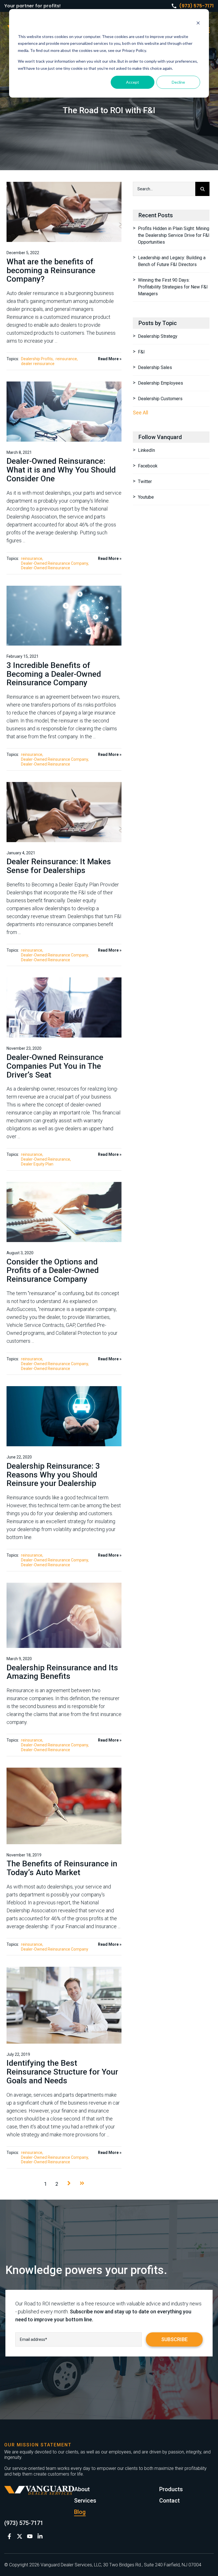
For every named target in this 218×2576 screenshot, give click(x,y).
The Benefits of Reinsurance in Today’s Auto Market (62, 1868)
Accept (133, 82)
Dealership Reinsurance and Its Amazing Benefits (62, 1672)
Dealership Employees (161, 383)
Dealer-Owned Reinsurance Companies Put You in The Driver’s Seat (55, 1066)
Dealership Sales (155, 367)
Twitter (145, 481)
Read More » (110, 359)
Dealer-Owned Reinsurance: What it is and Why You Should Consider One (61, 470)
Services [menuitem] (85, 2501)
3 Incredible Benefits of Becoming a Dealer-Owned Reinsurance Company (54, 674)
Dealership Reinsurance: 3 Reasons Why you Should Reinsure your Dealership (53, 1475)
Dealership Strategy (158, 336)
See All (141, 413)
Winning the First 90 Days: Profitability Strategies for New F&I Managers (173, 287)
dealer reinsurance (38, 364)
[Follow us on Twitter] (20, 2536)
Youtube (146, 497)
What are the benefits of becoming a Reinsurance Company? (51, 270)
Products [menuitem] (171, 2489)
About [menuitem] (82, 2489)
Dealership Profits (37, 359)
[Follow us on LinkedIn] (40, 2536)
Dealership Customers (160, 399)
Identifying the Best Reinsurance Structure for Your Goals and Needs (62, 2072)
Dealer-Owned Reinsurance (46, 568)
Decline (178, 82)
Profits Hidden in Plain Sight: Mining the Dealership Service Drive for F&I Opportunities (174, 235)
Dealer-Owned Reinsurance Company (54, 563)
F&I (141, 352)
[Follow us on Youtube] (30, 2536)
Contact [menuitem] (169, 2501)
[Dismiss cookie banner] (198, 24)
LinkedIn (146, 450)
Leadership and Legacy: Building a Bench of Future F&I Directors (172, 261)
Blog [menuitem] (80, 2512)
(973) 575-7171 (196, 6)
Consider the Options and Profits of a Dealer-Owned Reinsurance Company (53, 1271)
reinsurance (66, 359)
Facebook (148, 466)
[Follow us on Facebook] (9, 2536)
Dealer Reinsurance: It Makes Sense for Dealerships (59, 866)
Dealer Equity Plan (37, 1164)
